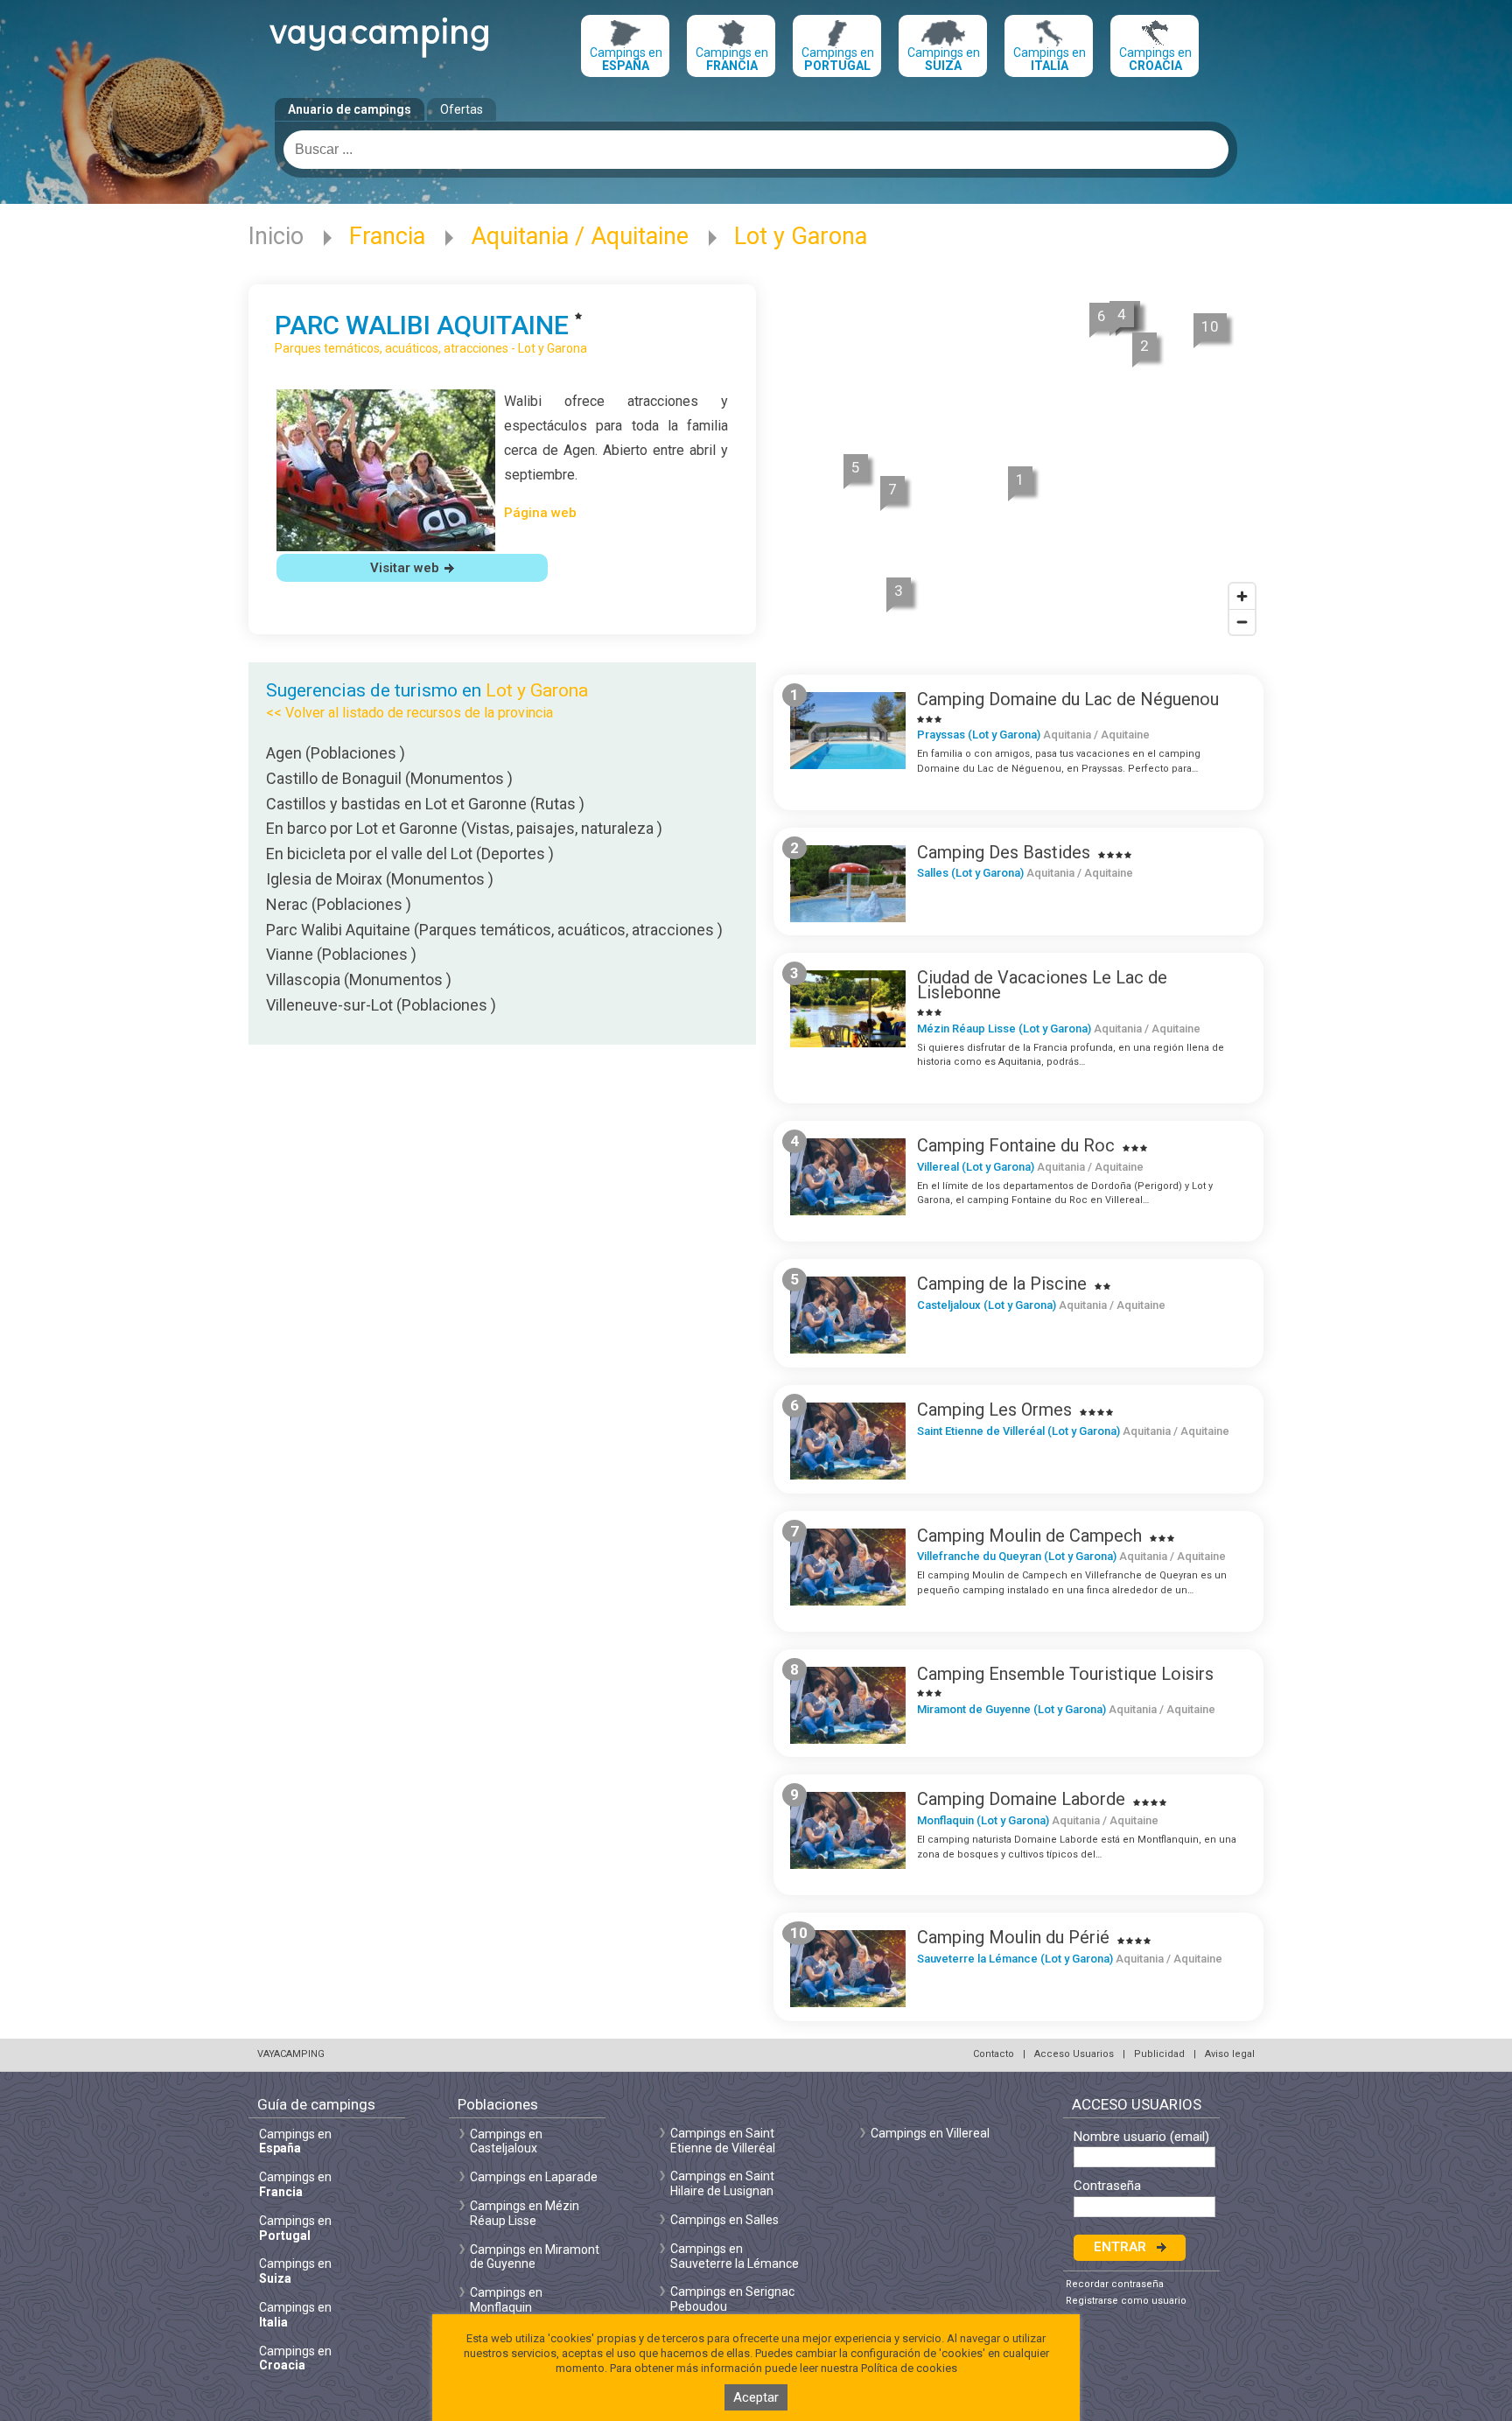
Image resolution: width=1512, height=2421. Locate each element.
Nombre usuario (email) (1141, 2137)
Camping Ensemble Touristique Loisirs (1065, 1674)
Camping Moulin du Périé (1013, 1937)
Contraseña (1107, 2186)
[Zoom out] (1242, 622)
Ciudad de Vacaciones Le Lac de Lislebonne (1042, 985)
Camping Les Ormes (994, 1410)
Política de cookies (909, 2368)
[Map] (1018, 465)
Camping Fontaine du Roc (1016, 1145)
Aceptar (756, 2397)
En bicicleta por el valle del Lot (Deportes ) (410, 854)
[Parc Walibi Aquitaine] (386, 546)
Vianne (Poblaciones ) (341, 954)
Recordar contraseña (1115, 2284)
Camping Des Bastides (1004, 852)
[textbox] (756, 150)
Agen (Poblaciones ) (336, 753)
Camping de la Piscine (1002, 1284)
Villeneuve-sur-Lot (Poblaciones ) (381, 1005)
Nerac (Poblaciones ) (339, 904)
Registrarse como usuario (1126, 2301)
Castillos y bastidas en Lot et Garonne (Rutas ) (425, 804)
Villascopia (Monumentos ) (359, 980)
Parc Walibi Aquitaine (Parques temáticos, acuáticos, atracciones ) (494, 930)
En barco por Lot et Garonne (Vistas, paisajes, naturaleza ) (464, 828)
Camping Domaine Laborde (1021, 1799)
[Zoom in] (1242, 596)
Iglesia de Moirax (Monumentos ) (380, 879)
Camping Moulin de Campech (1029, 1536)
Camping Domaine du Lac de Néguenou (1068, 699)
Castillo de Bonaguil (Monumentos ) (389, 778)
